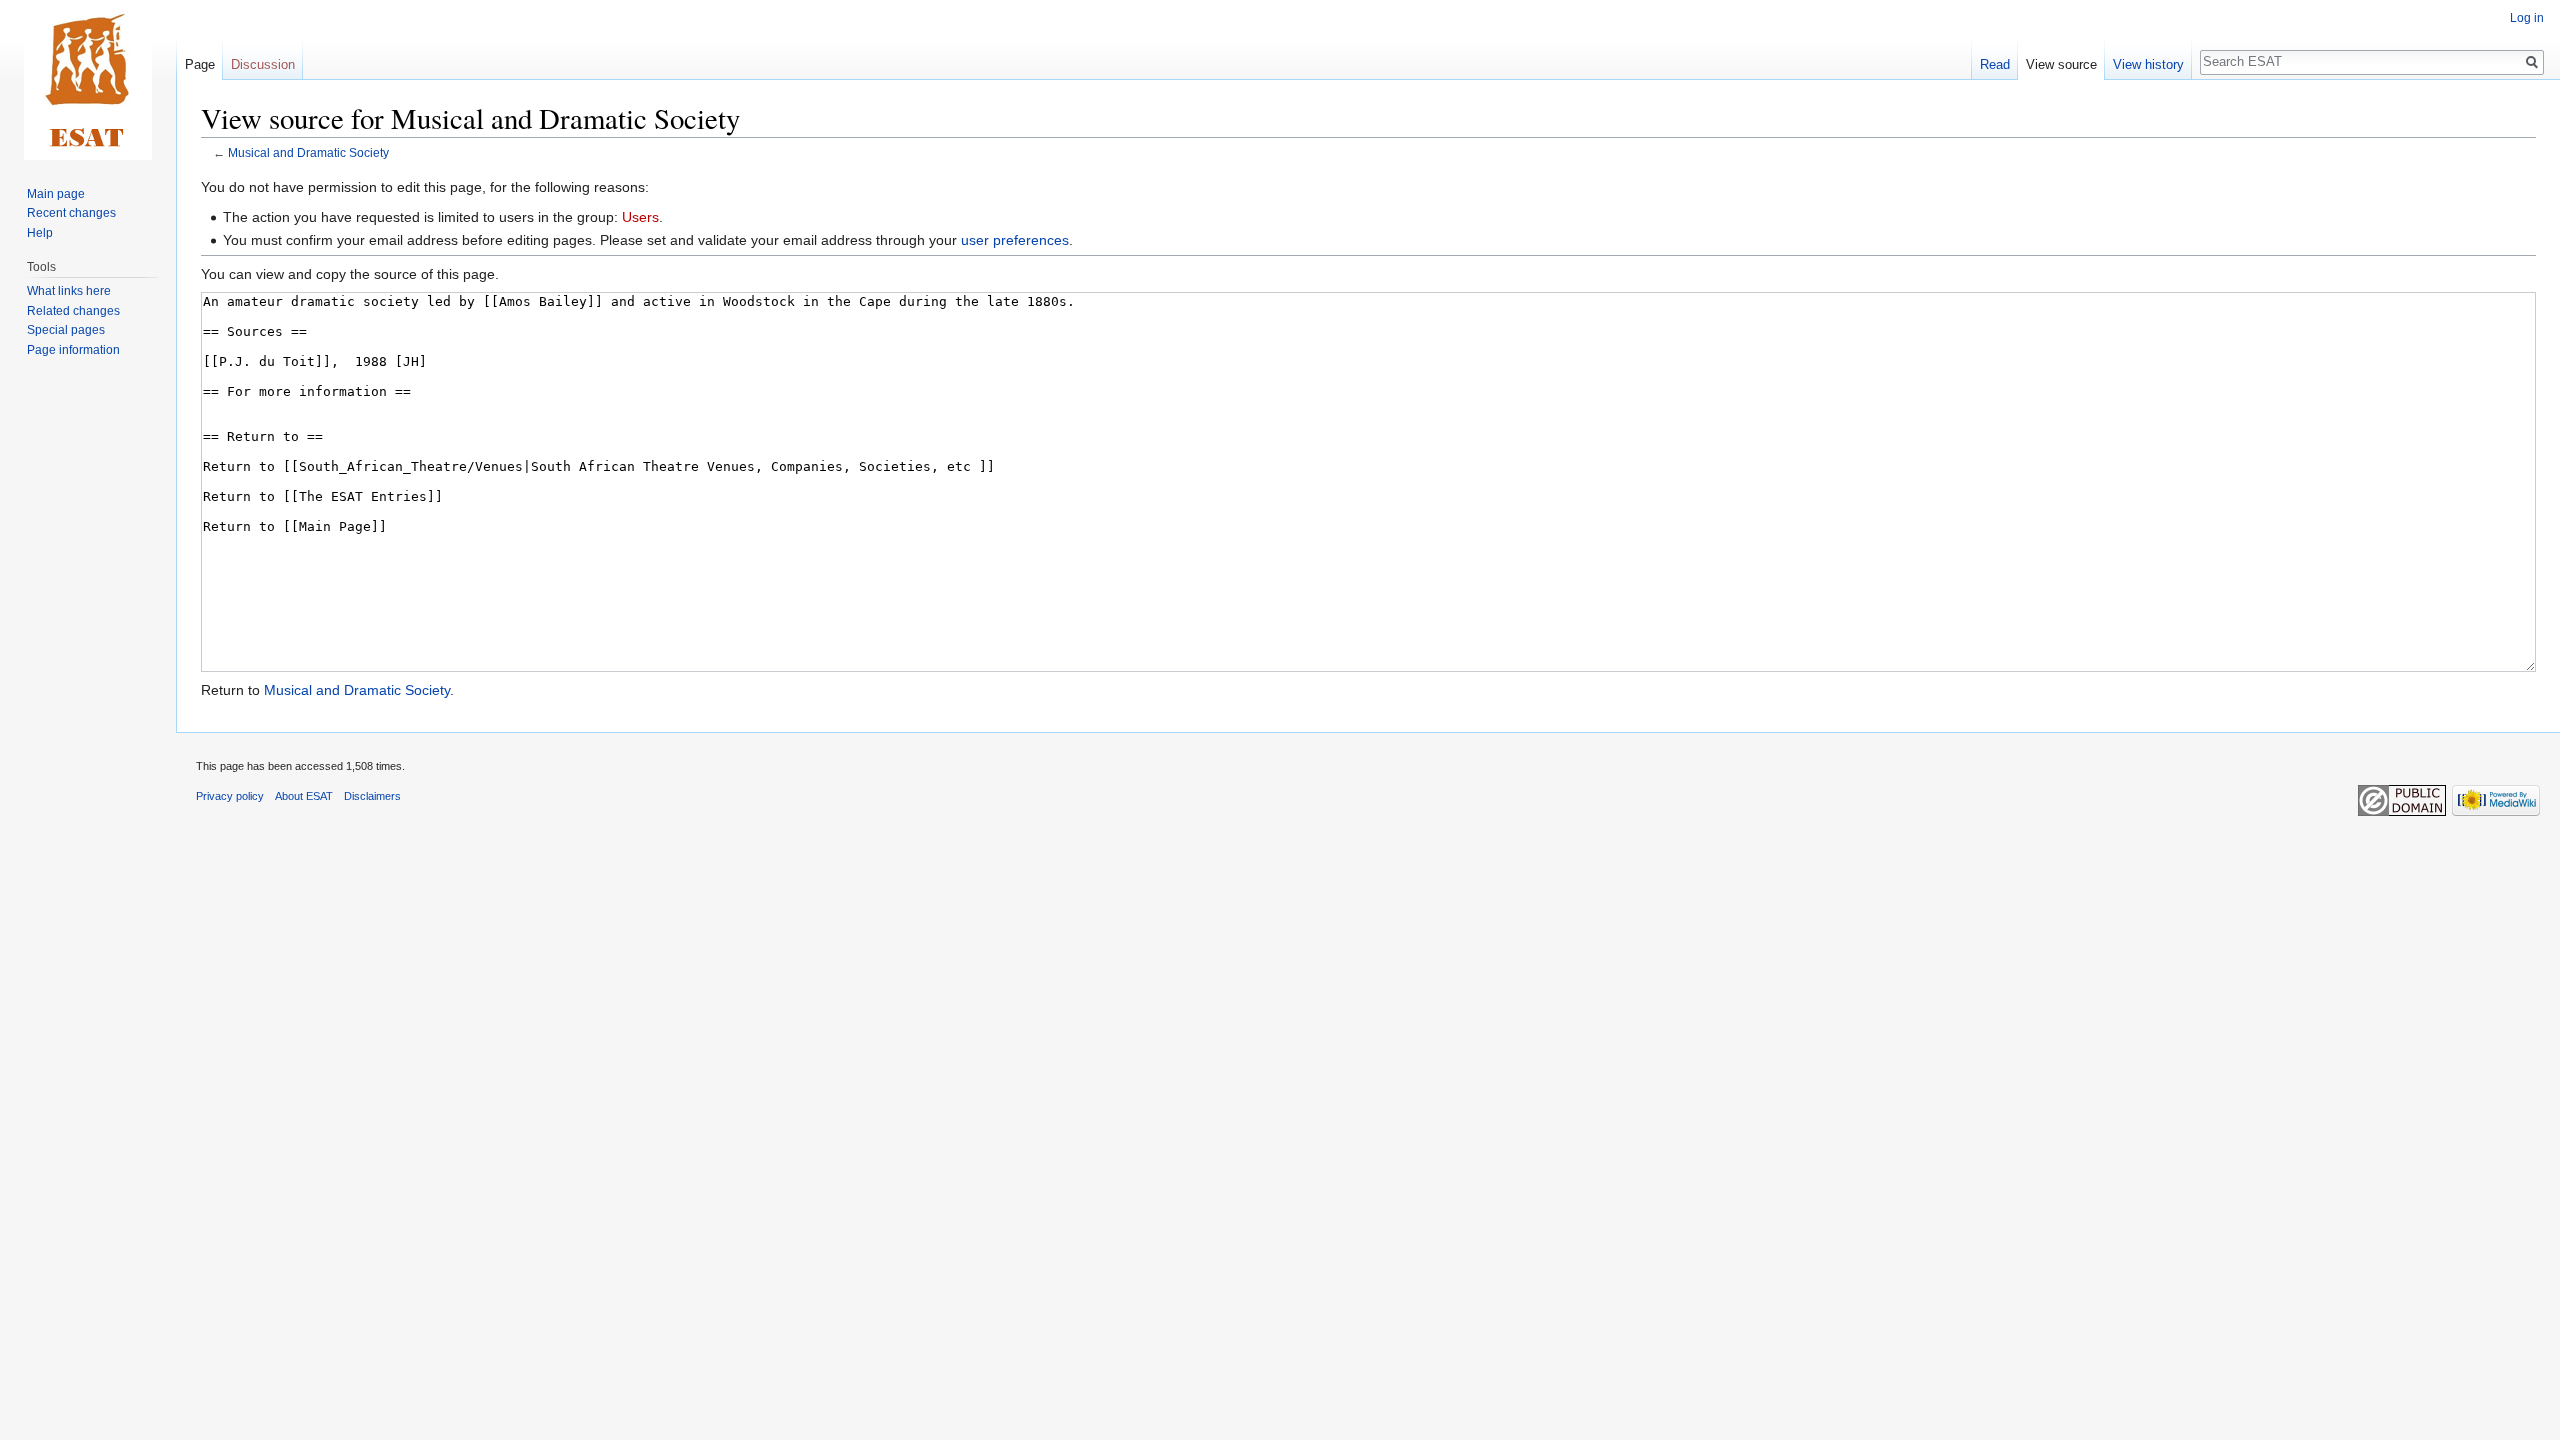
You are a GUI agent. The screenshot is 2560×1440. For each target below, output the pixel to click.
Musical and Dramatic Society (308, 152)
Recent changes (71, 213)
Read (1995, 64)
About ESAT (304, 796)
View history (2148, 64)
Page (200, 64)
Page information (73, 350)
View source (2061, 64)
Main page (56, 194)
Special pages (66, 330)
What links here (69, 291)
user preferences (1015, 240)
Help (40, 233)
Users (640, 217)
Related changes (73, 311)
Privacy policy (230, 796)
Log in (2527, 18)
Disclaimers (372, 796)
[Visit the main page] (88, 80)
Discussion (263, 64)
